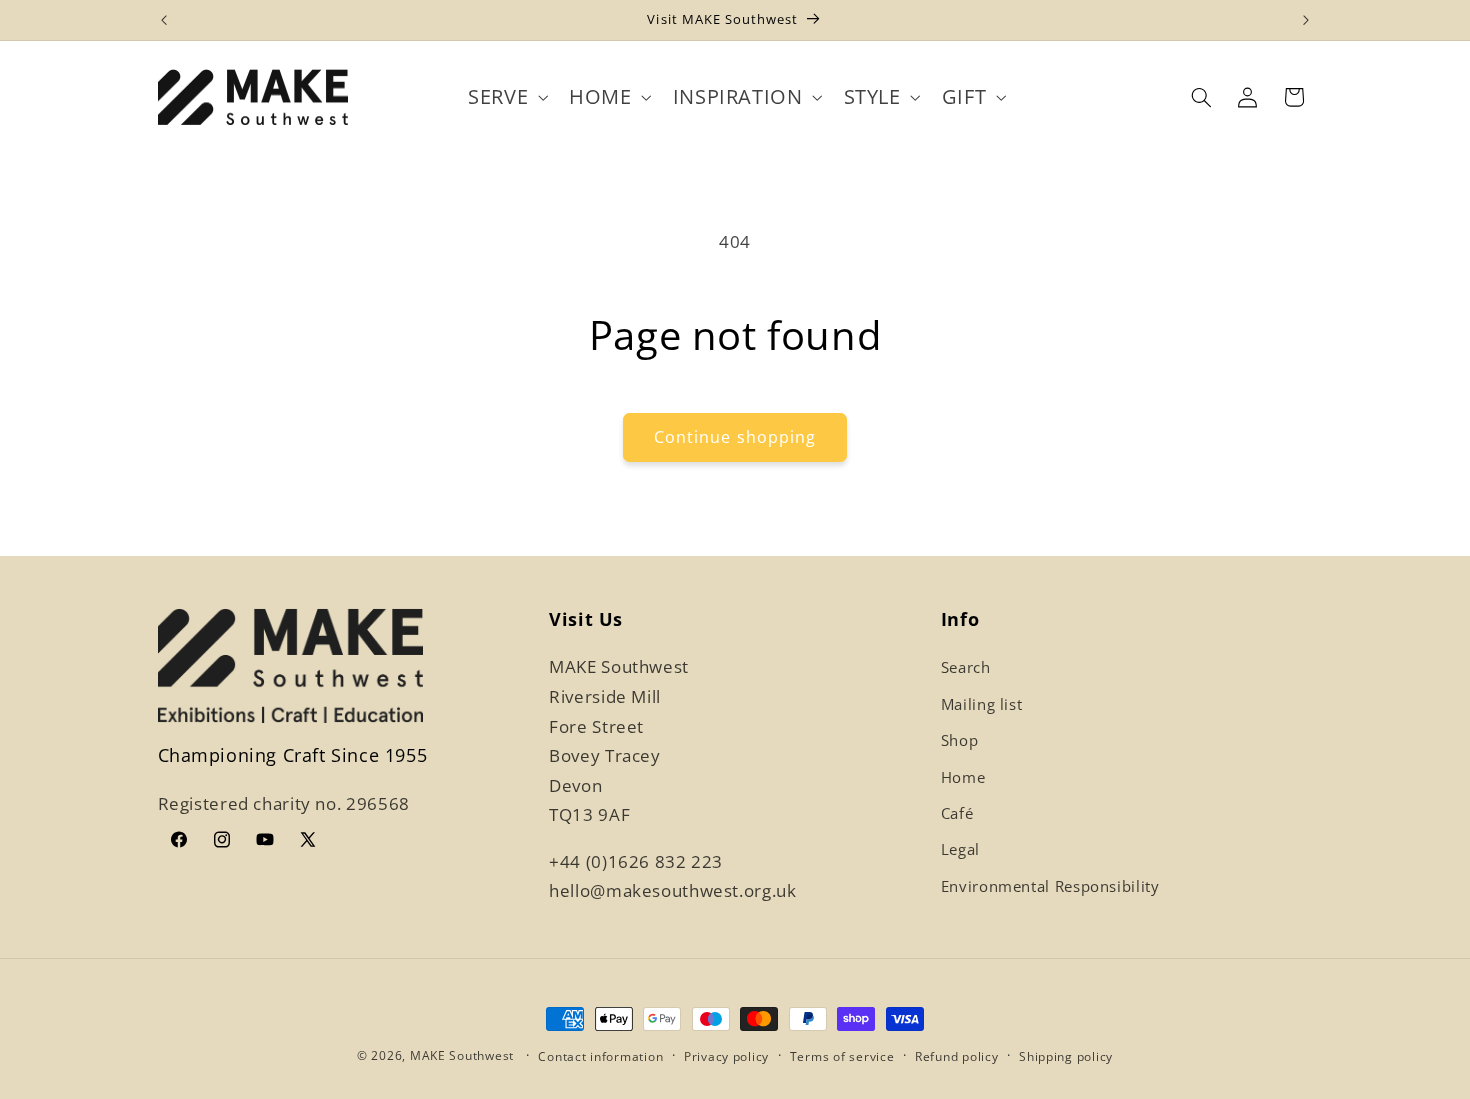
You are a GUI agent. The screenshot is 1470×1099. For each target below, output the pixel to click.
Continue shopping (735, 437)
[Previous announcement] (164, 20)
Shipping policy (1066, 1056)
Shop (960, 740)
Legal (960, 849)
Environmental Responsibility (1050, 886)
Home (963, 777)
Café (957, 813)
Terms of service (842, 1056)
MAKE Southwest (462, 1055)
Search (966, 667)
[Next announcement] (1306, 20)
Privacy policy (726, 1056)
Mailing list (982, 704)
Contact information (600, 1056)
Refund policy (957, 1056)
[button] (506, 97)
